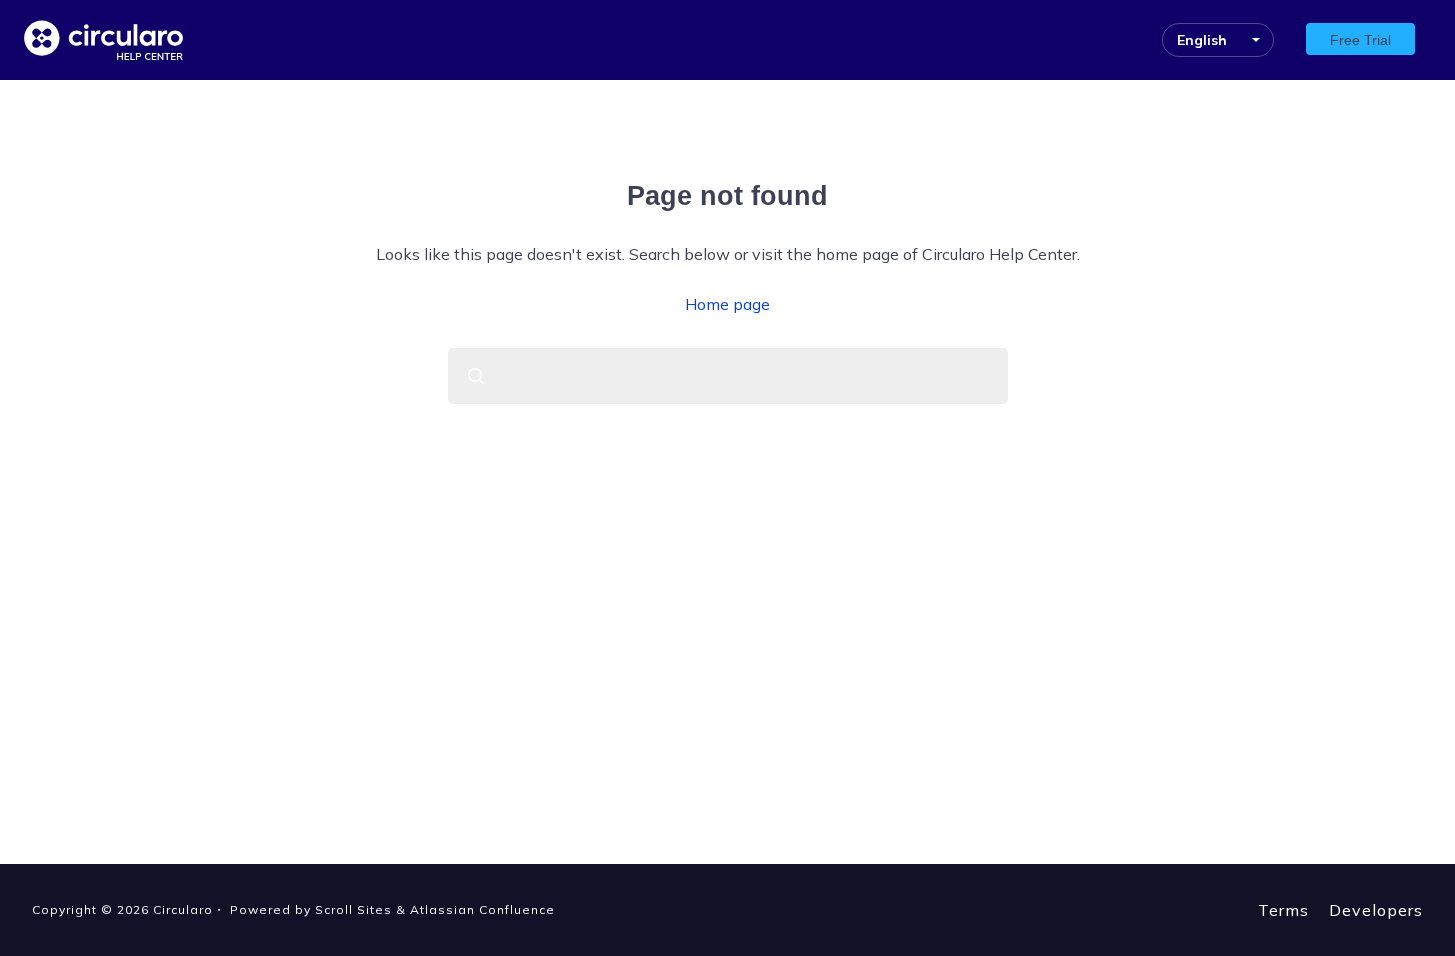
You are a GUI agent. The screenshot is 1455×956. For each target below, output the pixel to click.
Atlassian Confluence (482, 909)
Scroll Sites (353, 909)
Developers (1376, 910)
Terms (1283, 910)
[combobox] (728, 376)
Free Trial (1360, 40)
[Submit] (476, 376)
